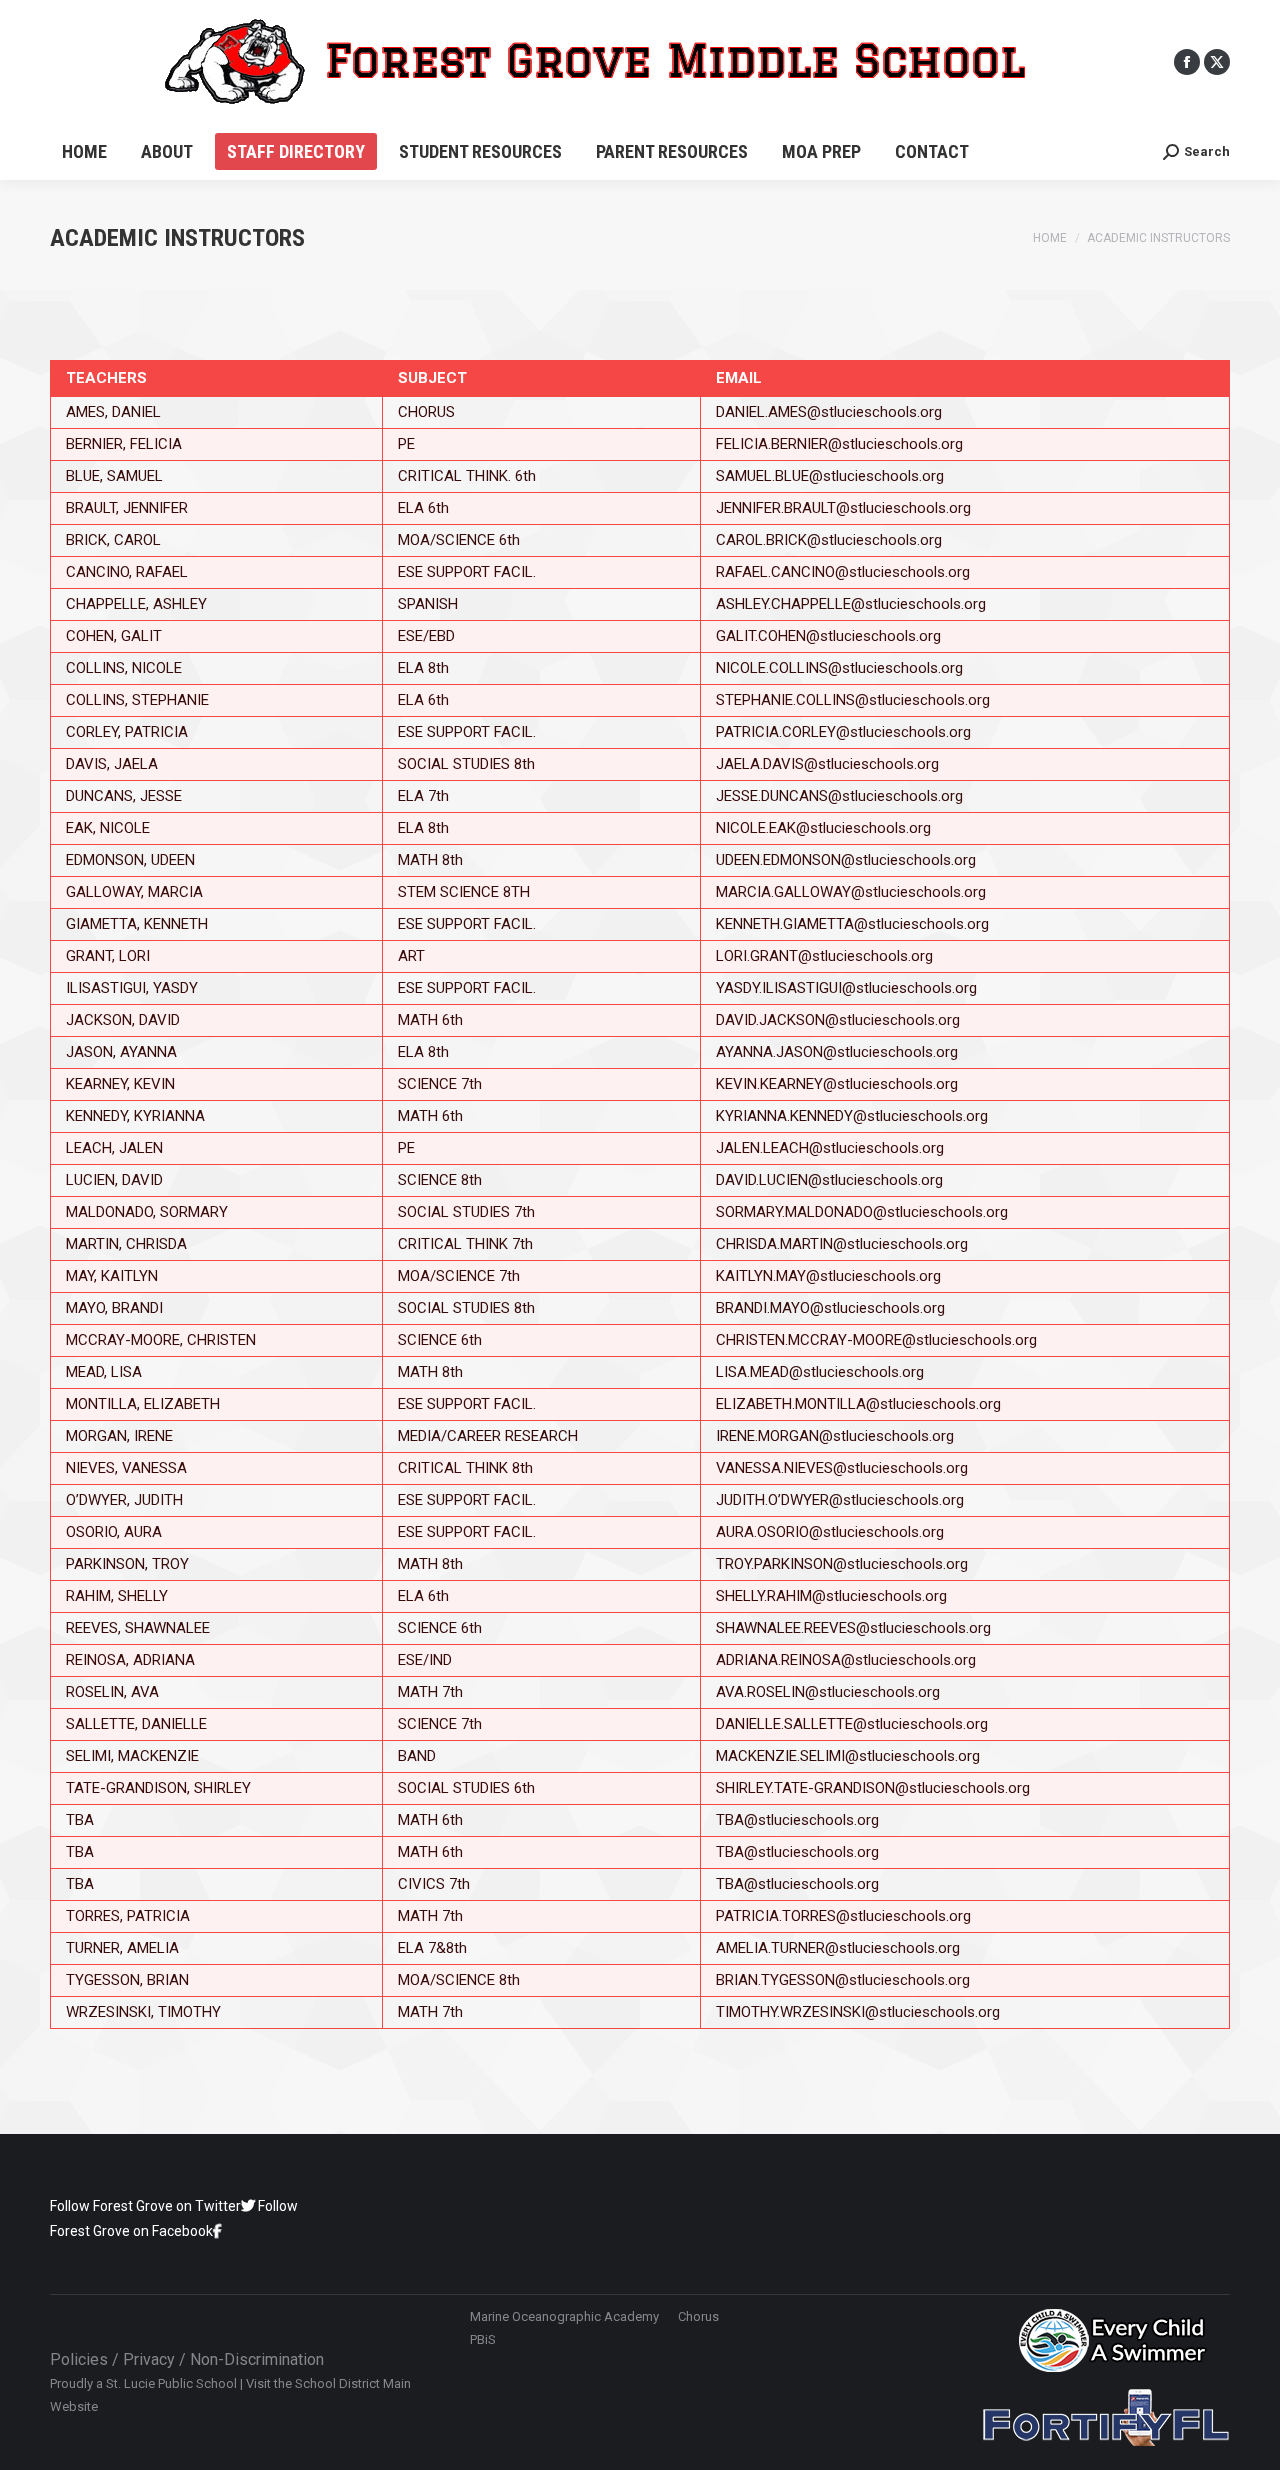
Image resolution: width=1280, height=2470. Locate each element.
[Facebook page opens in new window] (1187, 62)
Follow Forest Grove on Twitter (145, 2206)
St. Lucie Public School (171, 2383)
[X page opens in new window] (1217, 62)
